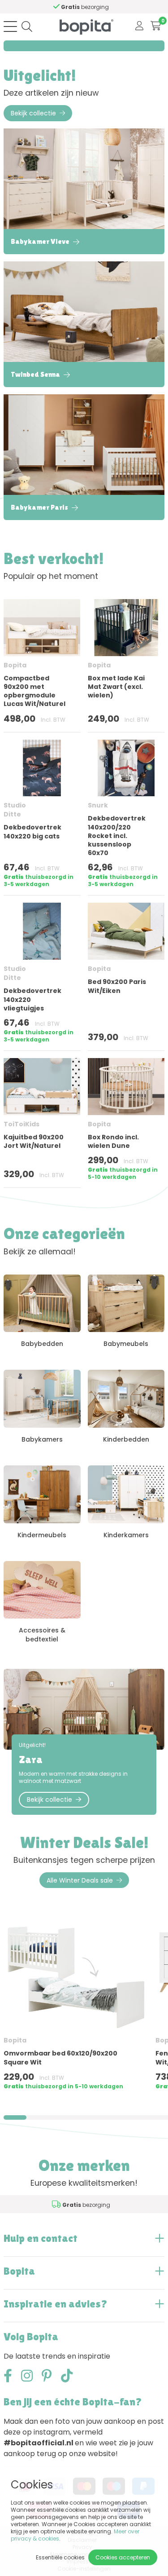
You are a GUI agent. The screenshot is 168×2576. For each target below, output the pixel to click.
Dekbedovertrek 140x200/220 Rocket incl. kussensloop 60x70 (117, 836)
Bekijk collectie (33, 113)
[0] (156, 26)
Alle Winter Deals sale (80, 1880)
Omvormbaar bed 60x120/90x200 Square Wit (60, 2058)
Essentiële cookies (60, 2557)
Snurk (98, 805)
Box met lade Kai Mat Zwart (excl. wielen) (116, 687)
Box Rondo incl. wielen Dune (113, 1141)
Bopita (15, 665)
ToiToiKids (22, 1124)
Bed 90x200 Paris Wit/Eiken (117, 986)
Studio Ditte (15, 810)
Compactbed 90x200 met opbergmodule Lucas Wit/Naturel (34, 691)
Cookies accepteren (123, 2557)
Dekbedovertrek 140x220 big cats (32, 831)
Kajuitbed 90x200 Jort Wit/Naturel (34, 1141)
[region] (84, 2010)
